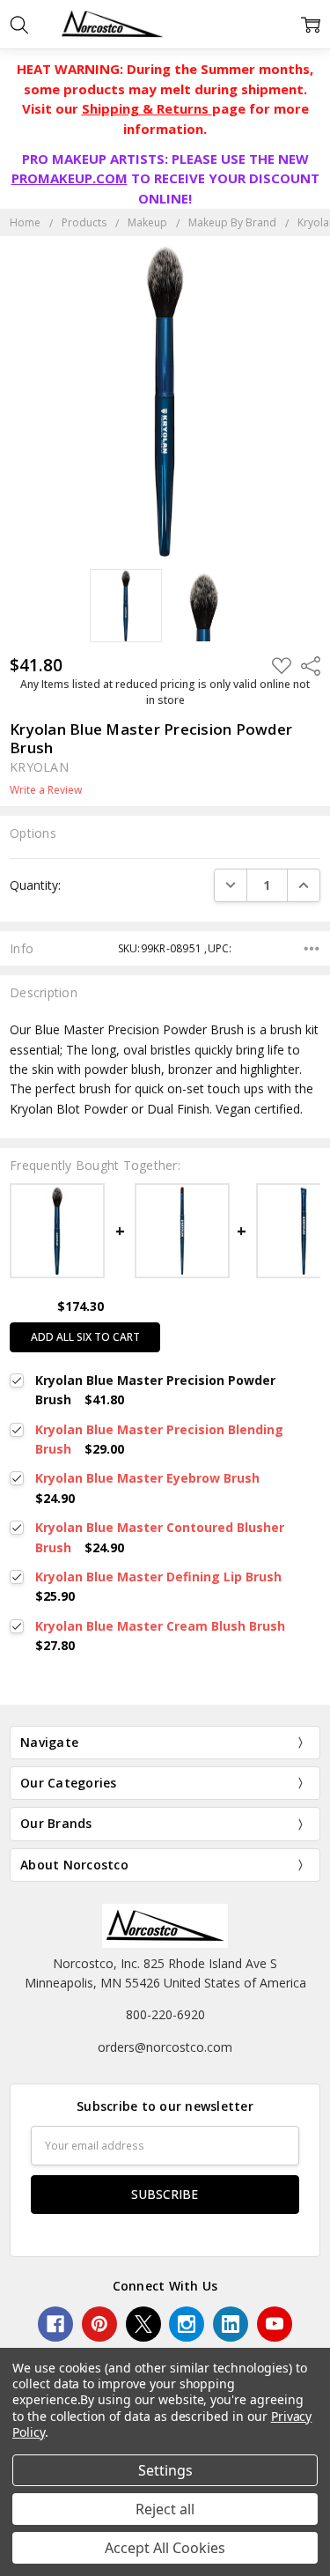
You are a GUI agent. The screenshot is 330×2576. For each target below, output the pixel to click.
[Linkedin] (231, 2324)
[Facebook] (55, 2324)
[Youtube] (275, 2324)
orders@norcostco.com (165, 2047)
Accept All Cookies (165, 2548)
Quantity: (35, 885)
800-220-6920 (165, 2014)
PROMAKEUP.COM (70, 178)
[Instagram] (187, 2324)
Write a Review (46, 790)
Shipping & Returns (147, 108)
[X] (143, 2324)
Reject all (165, 2509)
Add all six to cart (85, 1337)
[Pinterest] (99, 2324)
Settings (165, 2470)
